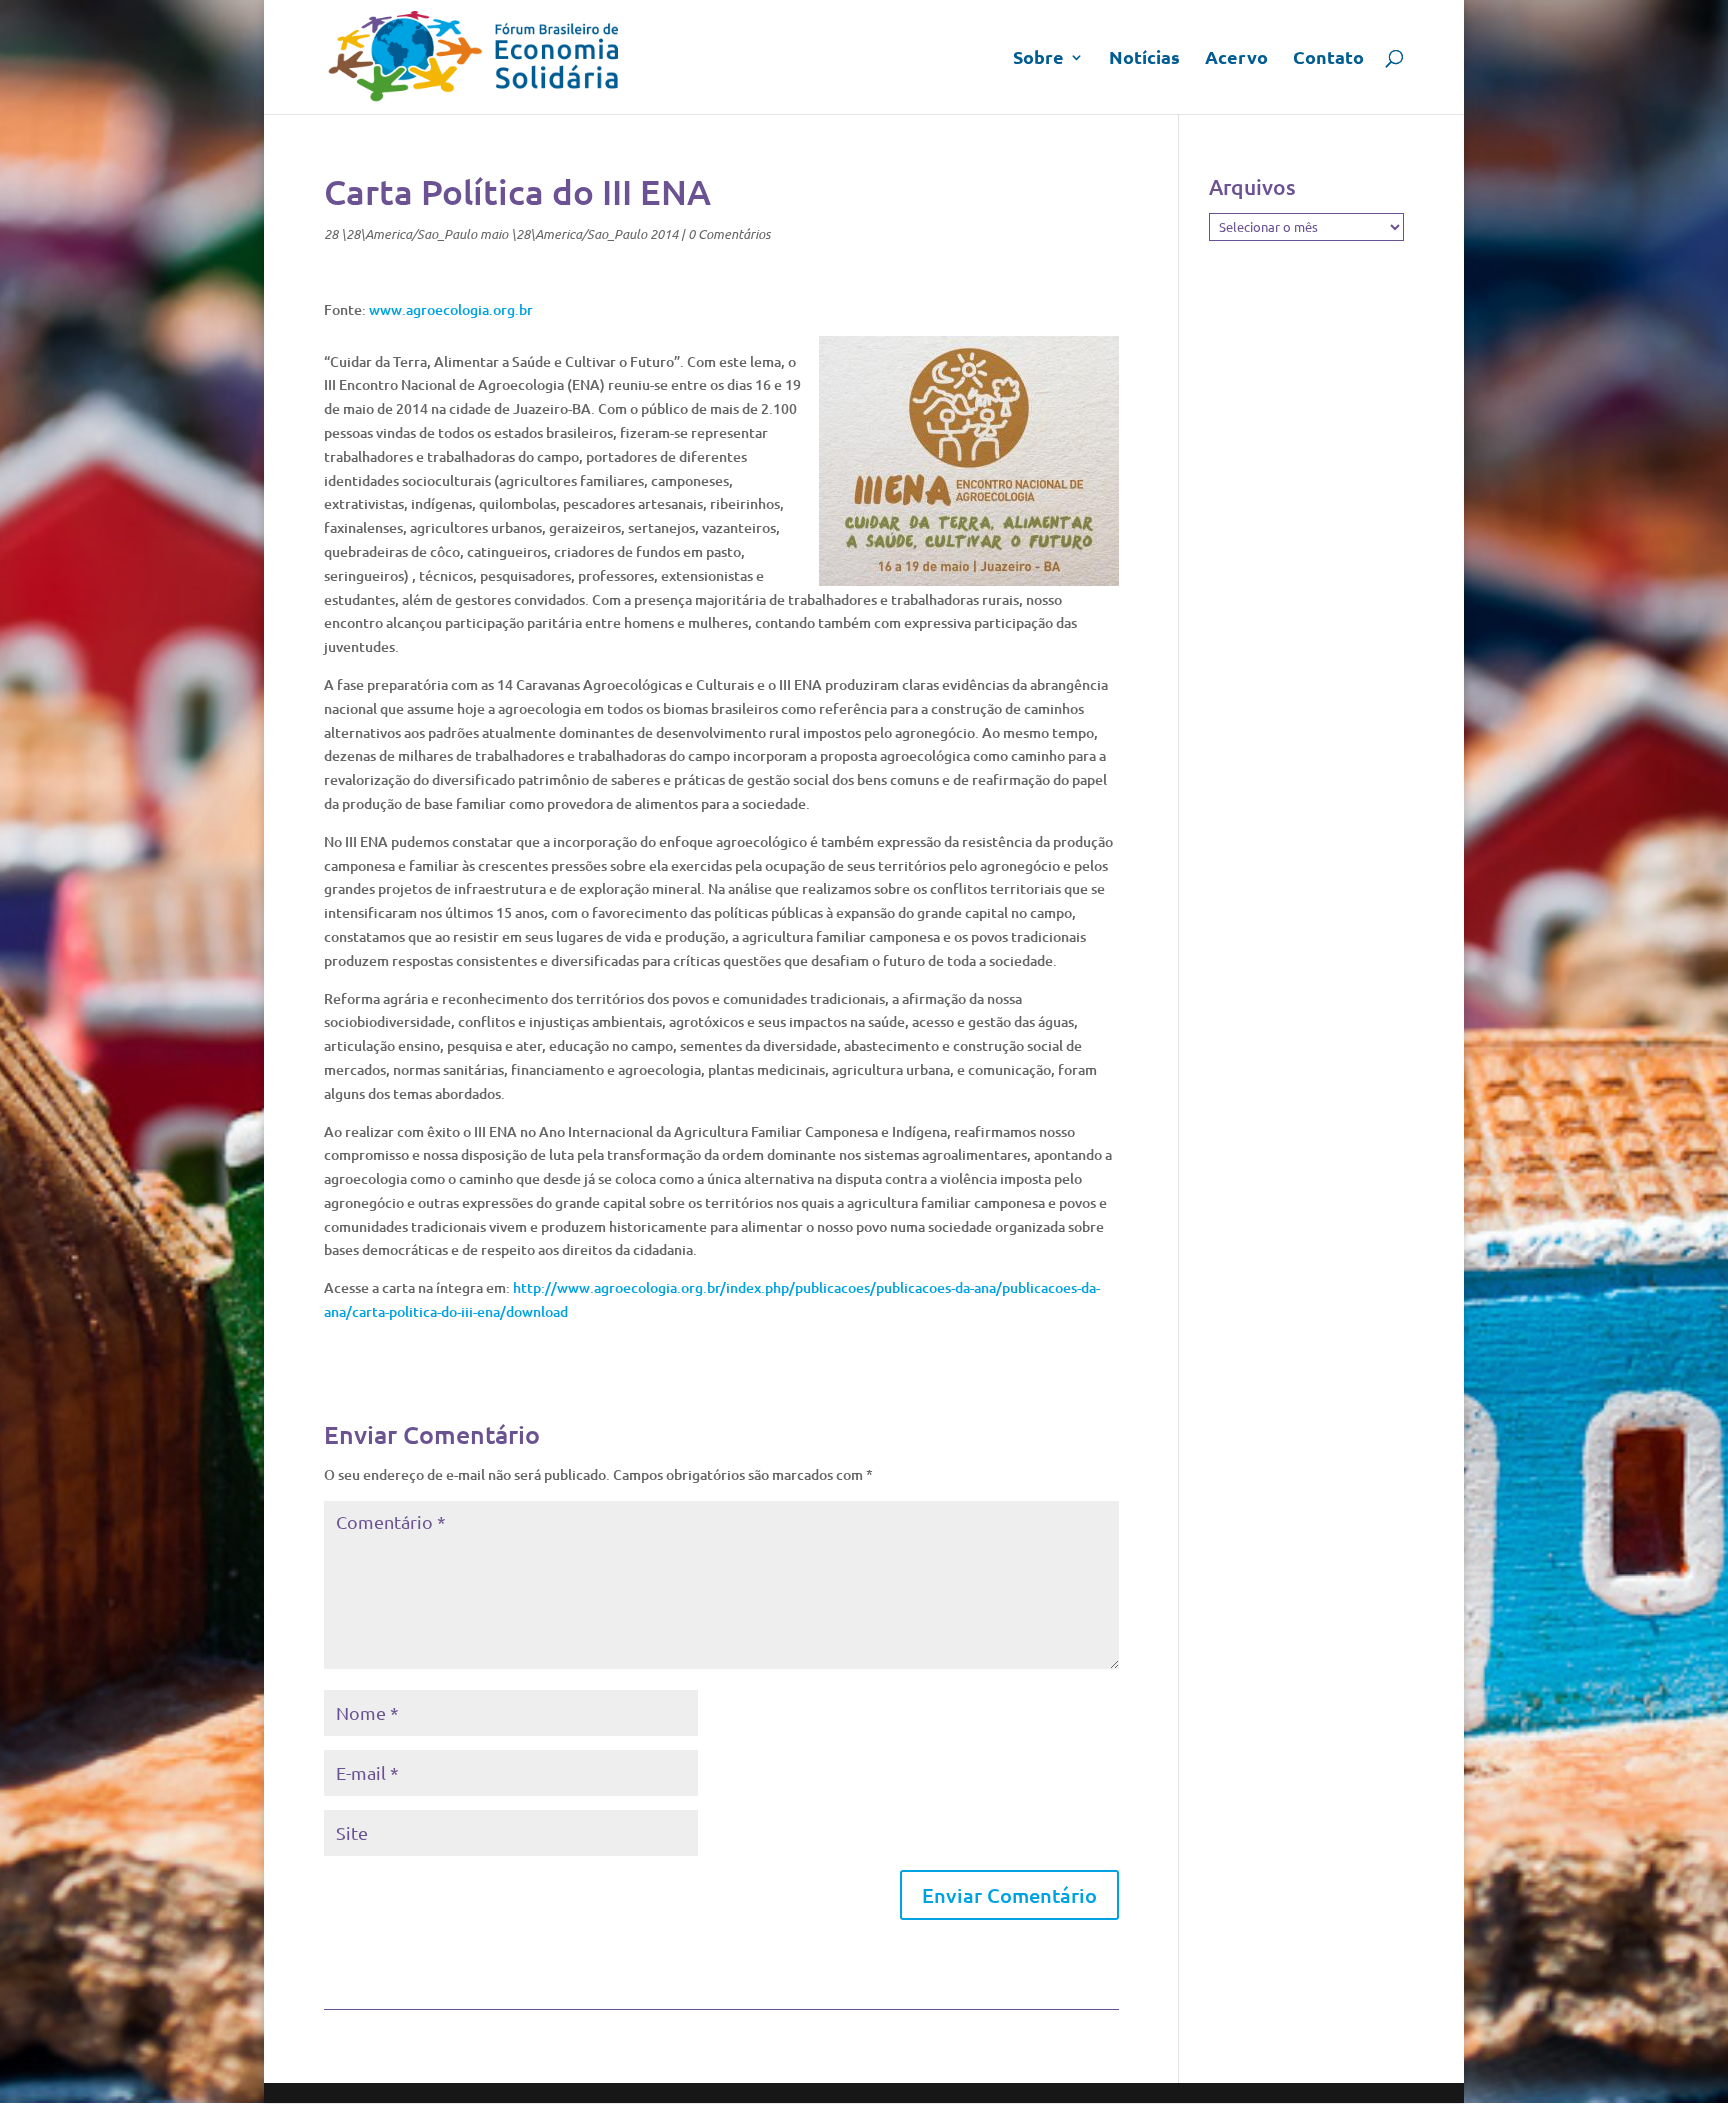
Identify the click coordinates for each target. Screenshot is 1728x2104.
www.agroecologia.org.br (451, 309)
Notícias (1144, 59)
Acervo (1236, 59)
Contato (1328, 59)
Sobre (1038, 59)
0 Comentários (729, 234)
